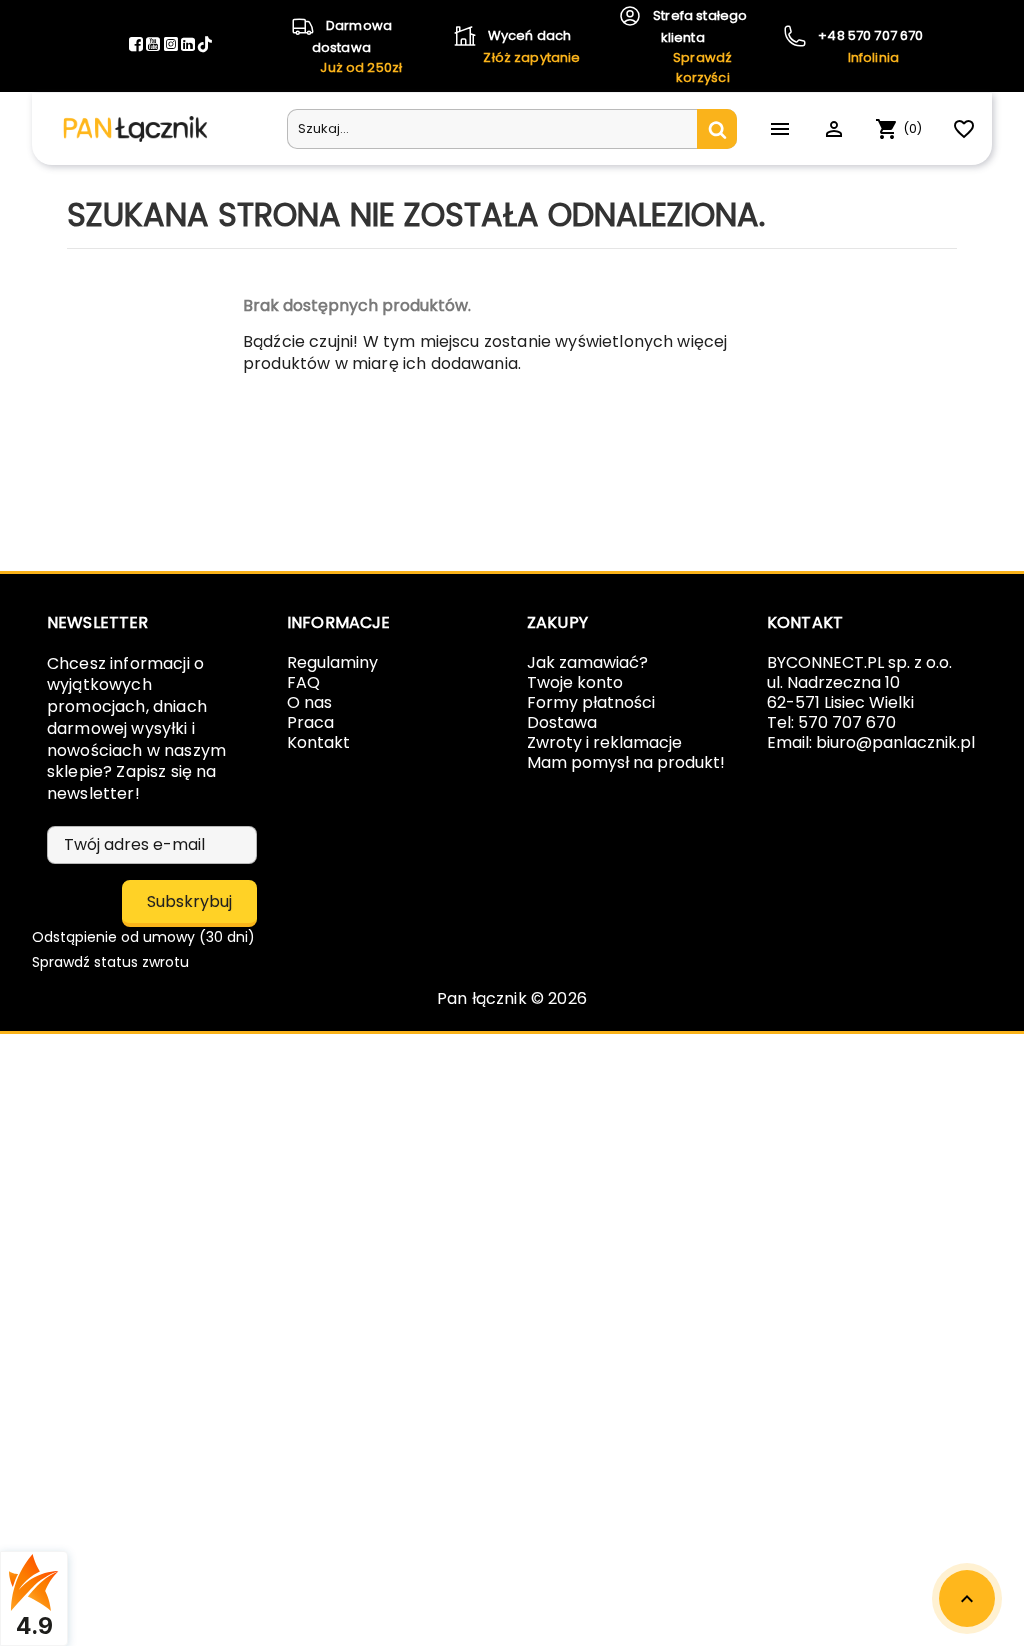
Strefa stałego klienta (698, 46)
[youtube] (154, 45)
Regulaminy (332, 662)
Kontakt (318, 742)
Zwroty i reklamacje (604, 742)
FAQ (303, 682)
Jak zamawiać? (587, 662)
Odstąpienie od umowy (143, 937)
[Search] (717, 129)
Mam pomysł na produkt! (626, 762)
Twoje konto (575, 682)
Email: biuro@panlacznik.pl (871, 742)
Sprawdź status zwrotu (110, 962)
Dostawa (562, 722)
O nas (309, 702)
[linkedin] (189, 45)
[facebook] (137, 45)
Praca (310, 722)
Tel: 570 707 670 (831, 722)
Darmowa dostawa (357, 46)
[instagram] (172, 45)
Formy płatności (591, 702)
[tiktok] (205, 45)
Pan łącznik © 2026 (512, 998)
